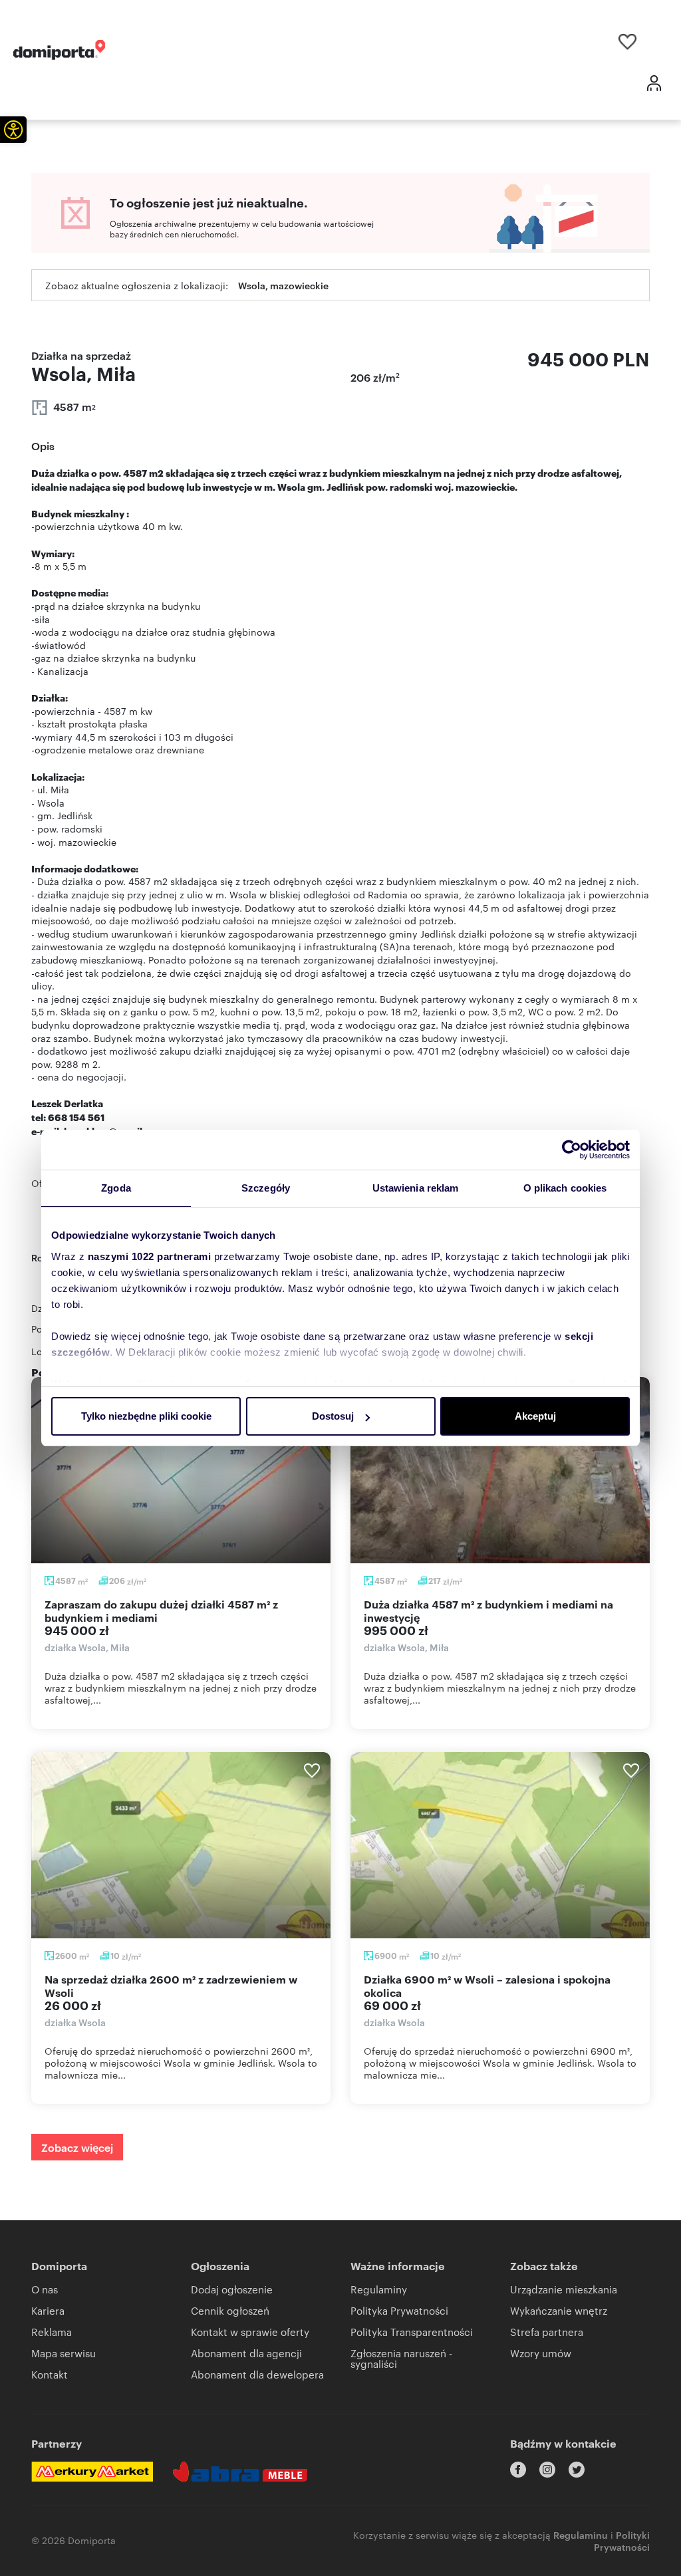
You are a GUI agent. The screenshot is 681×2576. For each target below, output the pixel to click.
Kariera (48, 2310)
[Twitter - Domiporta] (577, 2470)
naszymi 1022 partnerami (150, 1256)
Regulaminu (581, 2534)
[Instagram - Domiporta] (547, 2470)
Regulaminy (379, 2289)
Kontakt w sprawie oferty (250, 2332)
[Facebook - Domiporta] (518, 2470)
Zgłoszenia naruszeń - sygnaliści (401, 2358)
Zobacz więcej (77, 2147)
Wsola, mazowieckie (283, 285)
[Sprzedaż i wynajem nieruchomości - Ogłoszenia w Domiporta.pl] (59, 50)
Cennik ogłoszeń (230, 2310)
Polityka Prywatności (399, 2310)
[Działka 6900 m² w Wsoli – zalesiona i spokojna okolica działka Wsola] (500, 1845)
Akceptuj (535, 1416)
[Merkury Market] (92, 2472)
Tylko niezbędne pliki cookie (146, 1416)
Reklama (52, 2332)
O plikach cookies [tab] (565, 1188)
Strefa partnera (547, 2332)
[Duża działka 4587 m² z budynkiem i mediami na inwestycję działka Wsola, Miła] (500, 1470)
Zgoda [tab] (116, 1188)
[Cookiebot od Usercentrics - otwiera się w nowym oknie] (572, 1150)
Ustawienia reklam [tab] (416, 1188)
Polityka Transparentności (412, 2332)
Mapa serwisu (64, 2353)
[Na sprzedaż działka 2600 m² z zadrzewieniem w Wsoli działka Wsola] (181, 1845)
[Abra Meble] (240, 2472)
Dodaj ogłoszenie (232, 2289)
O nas (45, 2289)
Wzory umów (541, 2353)
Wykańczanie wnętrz (559, 2310)
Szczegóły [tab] (266, 1188)
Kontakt (50, 2374)
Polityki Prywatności (622, 2540)
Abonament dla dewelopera (257, 2374)
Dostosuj (333, 1416)
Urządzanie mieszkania (564, 2289)
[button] (13, 130)
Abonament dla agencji (246, 2353)
